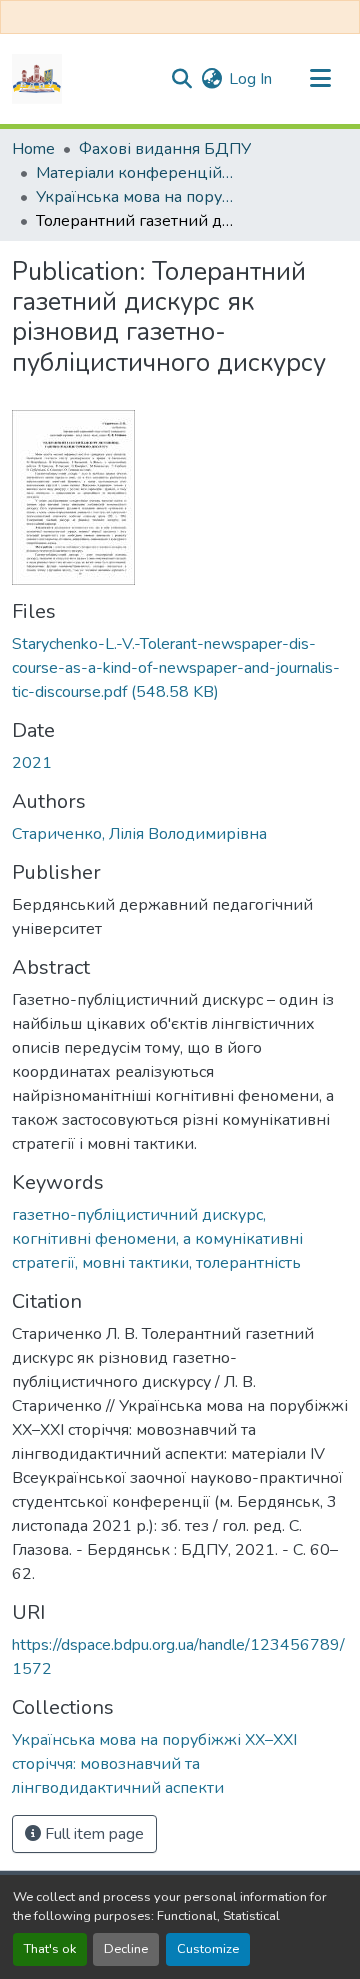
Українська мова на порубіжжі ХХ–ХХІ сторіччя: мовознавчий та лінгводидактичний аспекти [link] (136, 197)
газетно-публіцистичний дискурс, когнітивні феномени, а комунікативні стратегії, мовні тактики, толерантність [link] (157, 1239)
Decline (126, 1949)
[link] (180, 668)
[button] (37, 79)
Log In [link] (250, 79)
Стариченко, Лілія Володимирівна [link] (139, 834)
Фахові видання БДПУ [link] (165, 149)
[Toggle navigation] (320, 79)
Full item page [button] (92, 1834)
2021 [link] (32, 763)
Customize (208, 1949)
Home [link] (33, 149)
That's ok (50, 1949)
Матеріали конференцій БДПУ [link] (136, 173)
